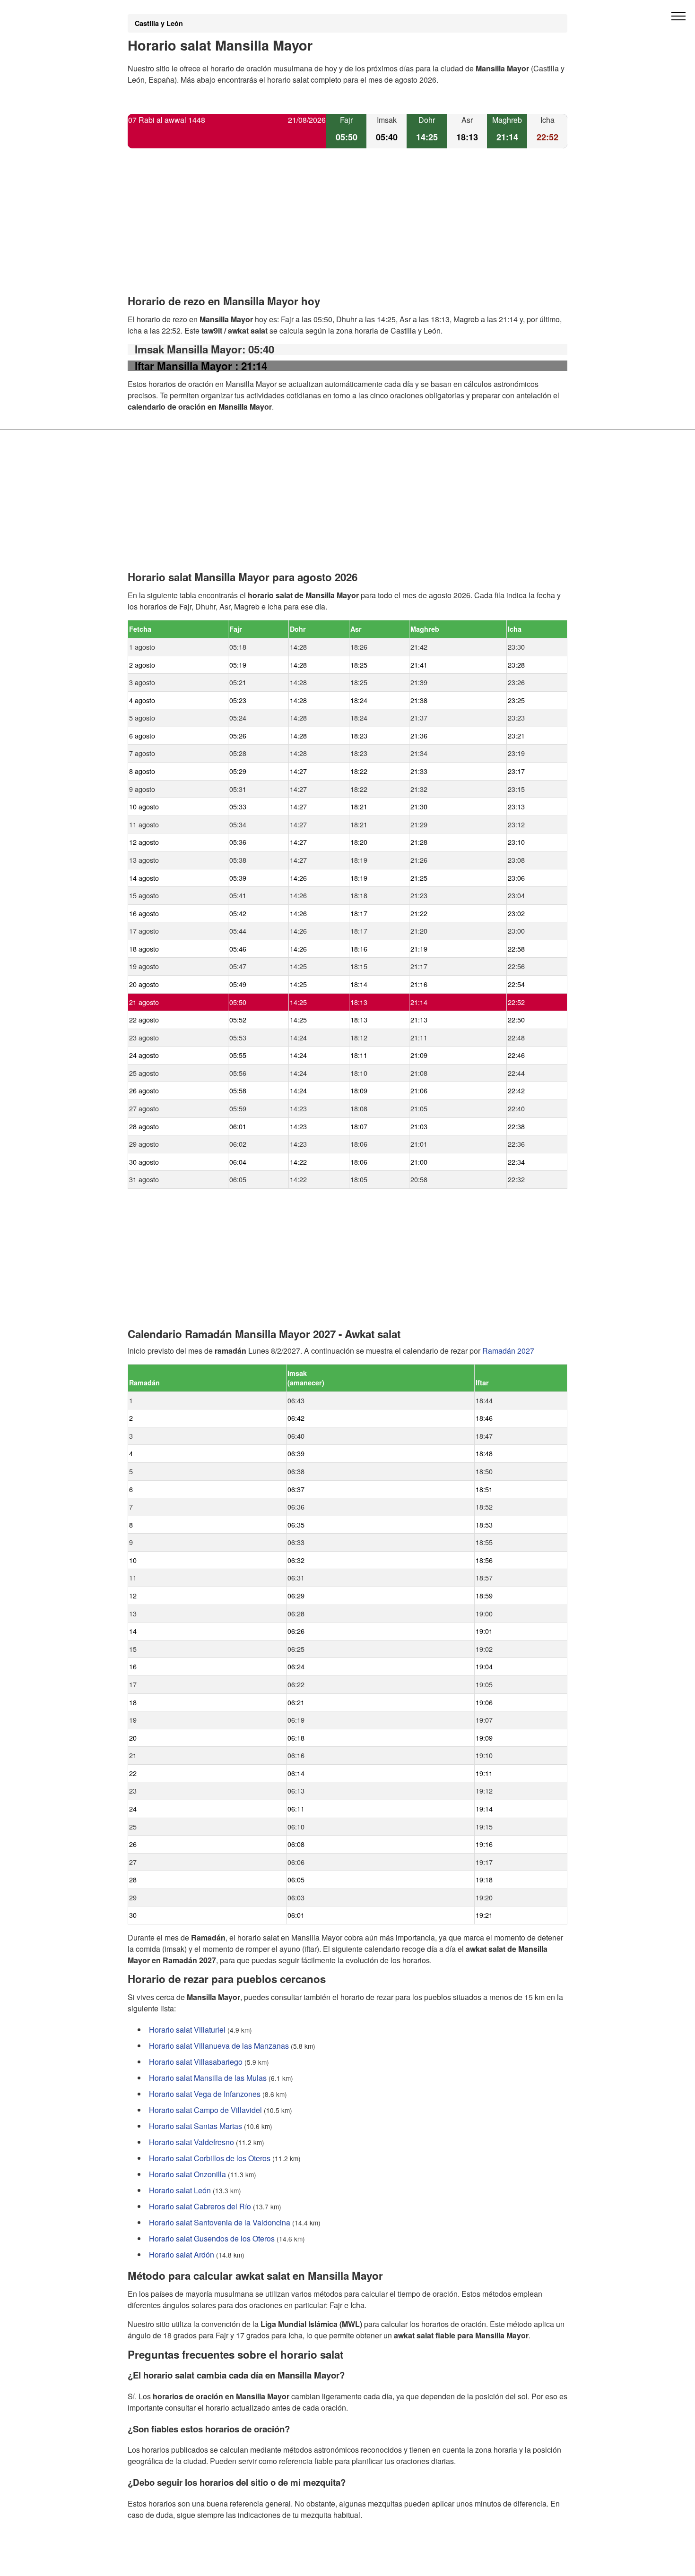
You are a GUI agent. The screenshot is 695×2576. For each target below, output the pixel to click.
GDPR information (158, 2563)
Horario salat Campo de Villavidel (205, 2110)
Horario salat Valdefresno (191, 2142)
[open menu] (678, 17)
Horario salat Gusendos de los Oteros (212, 2238)
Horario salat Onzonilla (187, 2174)
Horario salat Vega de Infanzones (205, 2094)
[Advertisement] (347, 230)
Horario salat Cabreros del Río (200, 2206)
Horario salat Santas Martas (195, 2126)
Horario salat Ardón (182, 2254)
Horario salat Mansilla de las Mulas (208, 2078)
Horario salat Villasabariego (196, 2062)
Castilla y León (159, 23)
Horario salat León (180, 2190)
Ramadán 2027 (508, 1351)
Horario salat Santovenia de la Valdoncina (220, 2222)
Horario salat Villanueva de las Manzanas (219, 2046)
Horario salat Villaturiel (187, 2030)
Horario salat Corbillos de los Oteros (210, 2158)
